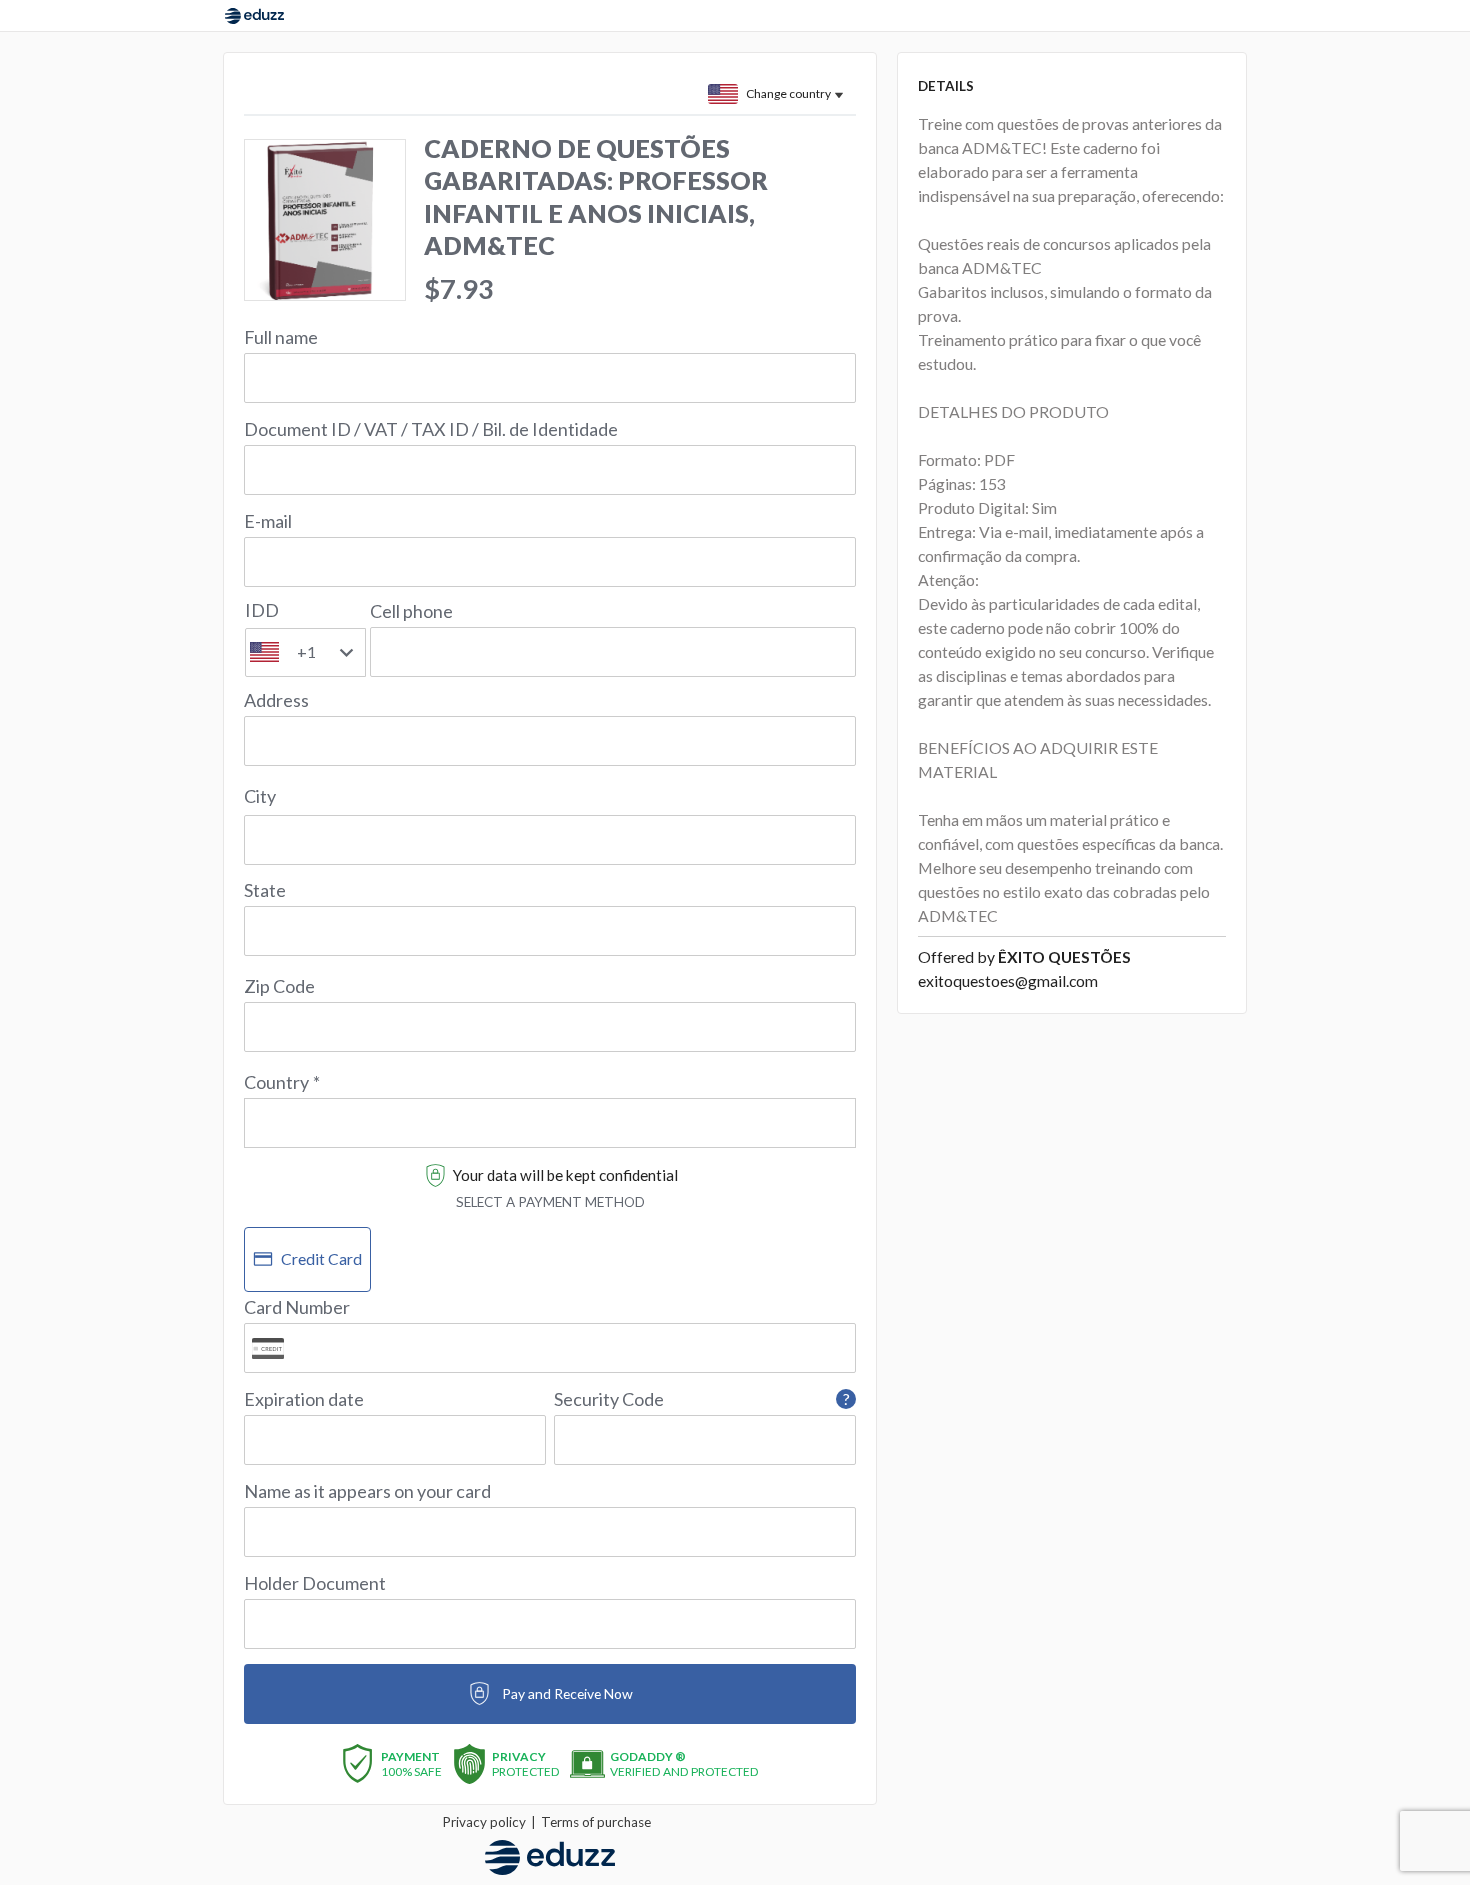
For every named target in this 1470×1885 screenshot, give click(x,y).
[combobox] (550, 1111)
